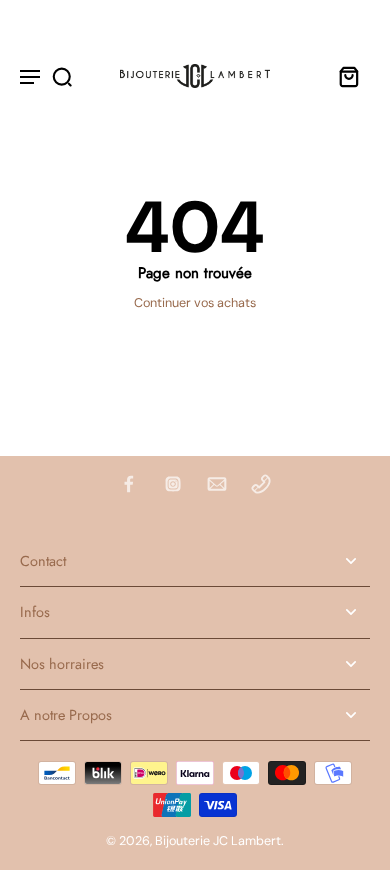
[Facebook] (129, 484)
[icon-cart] (348, 76)
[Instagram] (173, 484)
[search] (62, 76)
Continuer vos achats (195, 303)
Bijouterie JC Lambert (218, 841)
